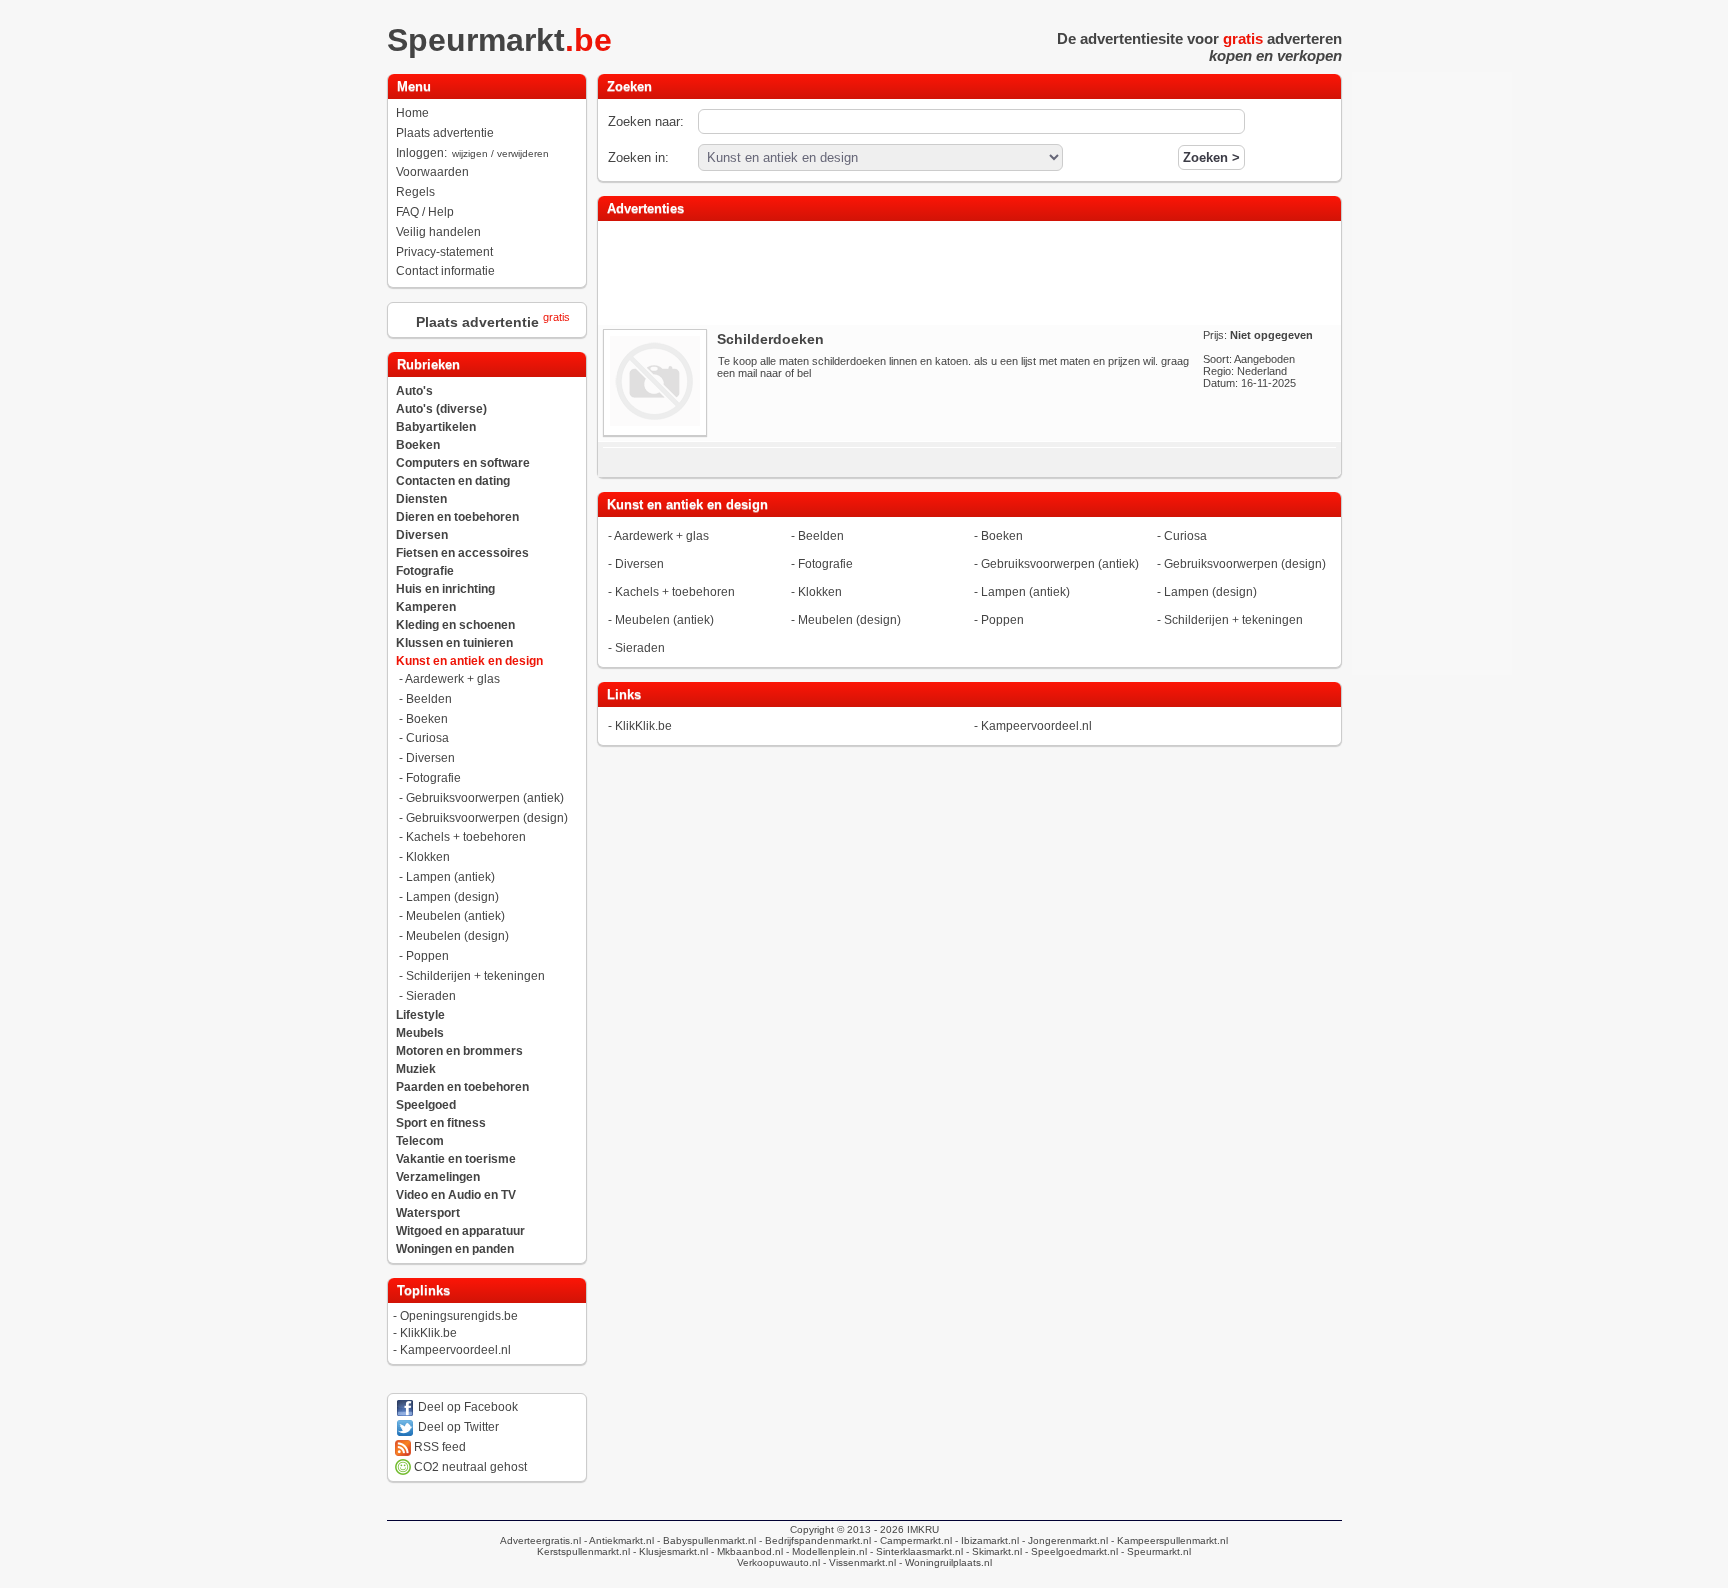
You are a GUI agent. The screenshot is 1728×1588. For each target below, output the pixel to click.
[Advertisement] (969, 271)
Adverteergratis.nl (540, 1540)
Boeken (418, 445)
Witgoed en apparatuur (460, 1231)
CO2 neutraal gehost (469, 1467)
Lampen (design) (452, 897)
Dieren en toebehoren (457, 517)
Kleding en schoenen (455, 625)
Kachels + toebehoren (466, 837)
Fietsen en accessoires (462, 553)
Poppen (427, 956)
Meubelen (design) (457, 936)
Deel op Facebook (466, 1407)
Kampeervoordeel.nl (455, 1350)
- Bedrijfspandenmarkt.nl (813, 1540)
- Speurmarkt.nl (1154, 1551)
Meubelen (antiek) (455, 916)
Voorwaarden (432, 172)
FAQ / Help (425, 212)
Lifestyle (420, 1015)
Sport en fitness (441, 1123)
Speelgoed (426, 1105)
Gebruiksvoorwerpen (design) (487, 818)
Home (412, 113)
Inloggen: (472, 153)
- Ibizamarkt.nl (985, 1540)
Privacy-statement (444, 252)
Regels (415, 192)
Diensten (421, 499)
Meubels (420, 1033)
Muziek (416, 1069)
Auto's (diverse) (441, 409)
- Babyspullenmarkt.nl (705, 1540)
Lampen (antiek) (450, 877)
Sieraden (431, 996)
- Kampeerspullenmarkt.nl (1168, 1540)
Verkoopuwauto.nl (778, 1562)
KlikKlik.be (428, 1333)
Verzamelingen (438, 1177)
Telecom (420, 1141)
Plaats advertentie (445, 133)
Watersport (428, 1213)
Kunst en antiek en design (469, 661)
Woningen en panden (455, 1249)
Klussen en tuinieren (454, 643)
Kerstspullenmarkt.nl (583, 1551)
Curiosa (427, 738)
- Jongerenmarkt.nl (1063, 1540)
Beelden (429, 699)
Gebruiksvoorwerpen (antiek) (485, 798)
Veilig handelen (438, 232)
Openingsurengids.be (459, 1316)
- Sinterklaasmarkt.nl (915, 1551)
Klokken (428, 857)
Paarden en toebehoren (462, 1087)
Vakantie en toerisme (456, 1159)
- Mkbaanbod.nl (745, 1551)
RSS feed (438, 1447)
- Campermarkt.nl (911, 1540)
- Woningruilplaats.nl (944, 1562)
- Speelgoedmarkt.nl (1070, 1551)
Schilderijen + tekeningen (475, 976)
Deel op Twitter (457, 1427)
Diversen (422, 535)
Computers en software (463, 463)
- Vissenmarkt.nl (858, 1562)
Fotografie (425, 571)
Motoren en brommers (459, 1051)
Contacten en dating (453, 481)
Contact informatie (445, 271)
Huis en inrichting (445, 589)
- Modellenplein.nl (825, 1551)
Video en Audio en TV (456, 1195)
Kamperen (426, 607)
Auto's (414, 391)
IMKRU (923, 1529)
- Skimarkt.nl (992, 1551)
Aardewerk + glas (452, 679)
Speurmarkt (499, 40)
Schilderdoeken (770, 339)
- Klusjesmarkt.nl (669, 1551)
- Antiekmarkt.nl (617, 1540)
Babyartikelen (436, 427)
